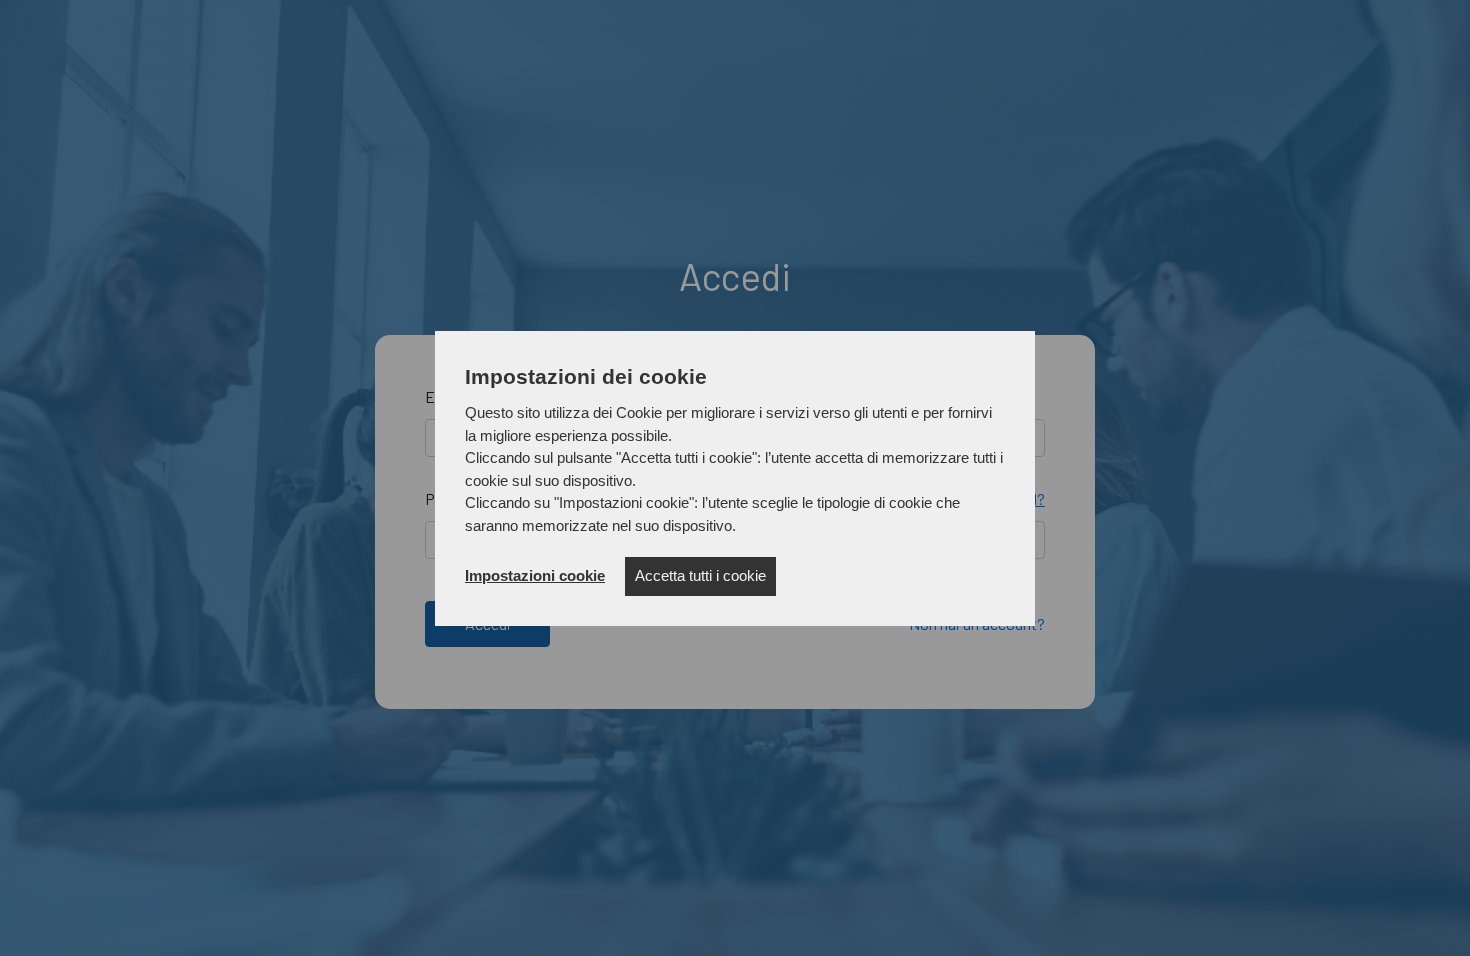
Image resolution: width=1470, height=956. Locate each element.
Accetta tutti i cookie (700, 575)
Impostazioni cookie (535, 575)
